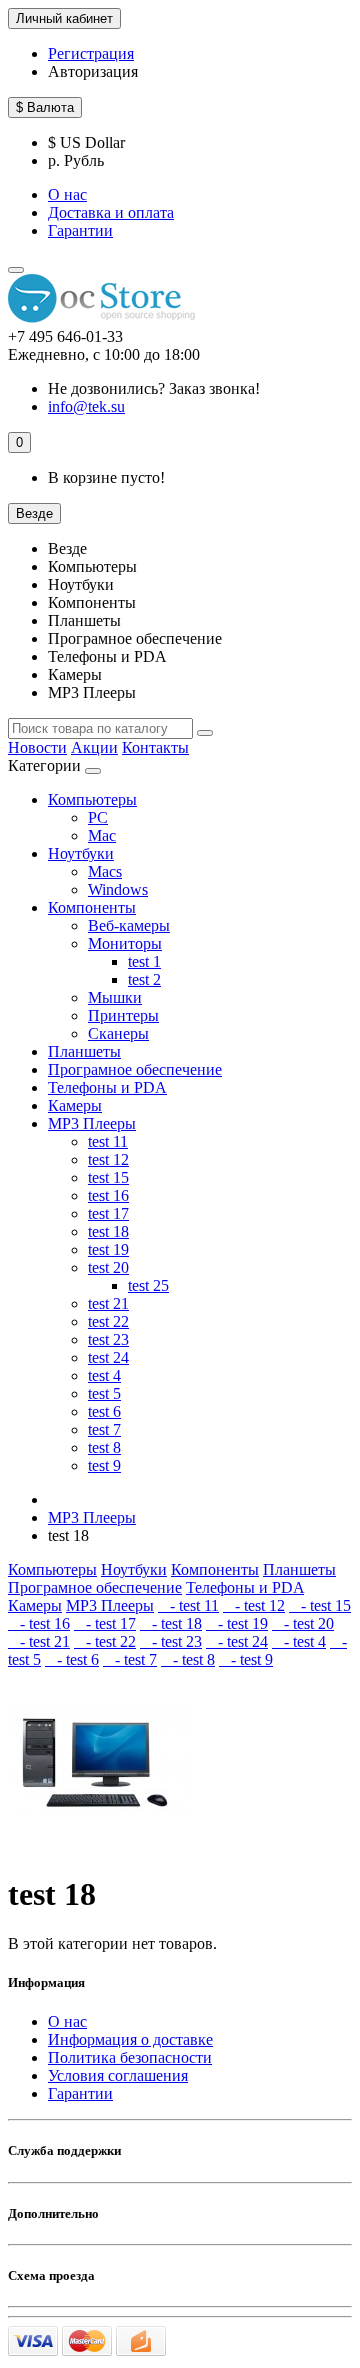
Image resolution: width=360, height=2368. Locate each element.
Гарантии (80, 230)
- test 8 (188, 1659)
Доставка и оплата (111, 212)
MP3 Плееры (92, 1123)
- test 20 (303, 1623)
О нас (67, 194)
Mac (102, 835)
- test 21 (39, 1641)
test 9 (104, 1465)
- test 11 (188, 1605)
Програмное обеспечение (135, 1069)
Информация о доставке (130, 2039)
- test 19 (237, 1623)
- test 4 (299, 1641)
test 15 (108, 1177)
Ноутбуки (81, 853)
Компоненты (92, 907)
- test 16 (39, 1623)
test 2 (144, 979)
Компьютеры (92, 799)
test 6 (104, 1411)
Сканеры (118, 1033)
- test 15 (320, 1605)
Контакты (155, 747)
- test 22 (105, 1641)
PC (98, 817)
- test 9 (246, 1659)
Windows (118, 889)
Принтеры (123, 1015)
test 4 (104, 1375)
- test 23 (171, 1641)
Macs (105, 871)
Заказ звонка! (154, 388)
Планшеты (84, 1051)
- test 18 (171, 1623)
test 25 (148, 1285)
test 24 (108, 1357)
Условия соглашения (118, 2075)
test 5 (104, 1393)
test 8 (104, 1447)
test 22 (108, 1321)
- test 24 (237, 1641)
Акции (94, 747)
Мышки (115, 997)
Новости (37, 747)
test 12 (108, 1159)
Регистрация (91, 53)
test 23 (108, 1339)
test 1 (144, 961)
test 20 (108, 1267)
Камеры (75, 1105)
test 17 (108, 1213)
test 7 (104, 1429)
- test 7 (130, 1659)
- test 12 (254, 1605)
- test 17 (105, 1623)
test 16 (108, 1195)
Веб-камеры (129, 925)
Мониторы (125, 943)
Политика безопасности (130, 2057)
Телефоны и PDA (107, 1087)
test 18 (108, 1231)
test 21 (108, 1303)
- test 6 (72, 1659)
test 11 (108, 1141)
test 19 (108, 1249)
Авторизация (93, 71)
